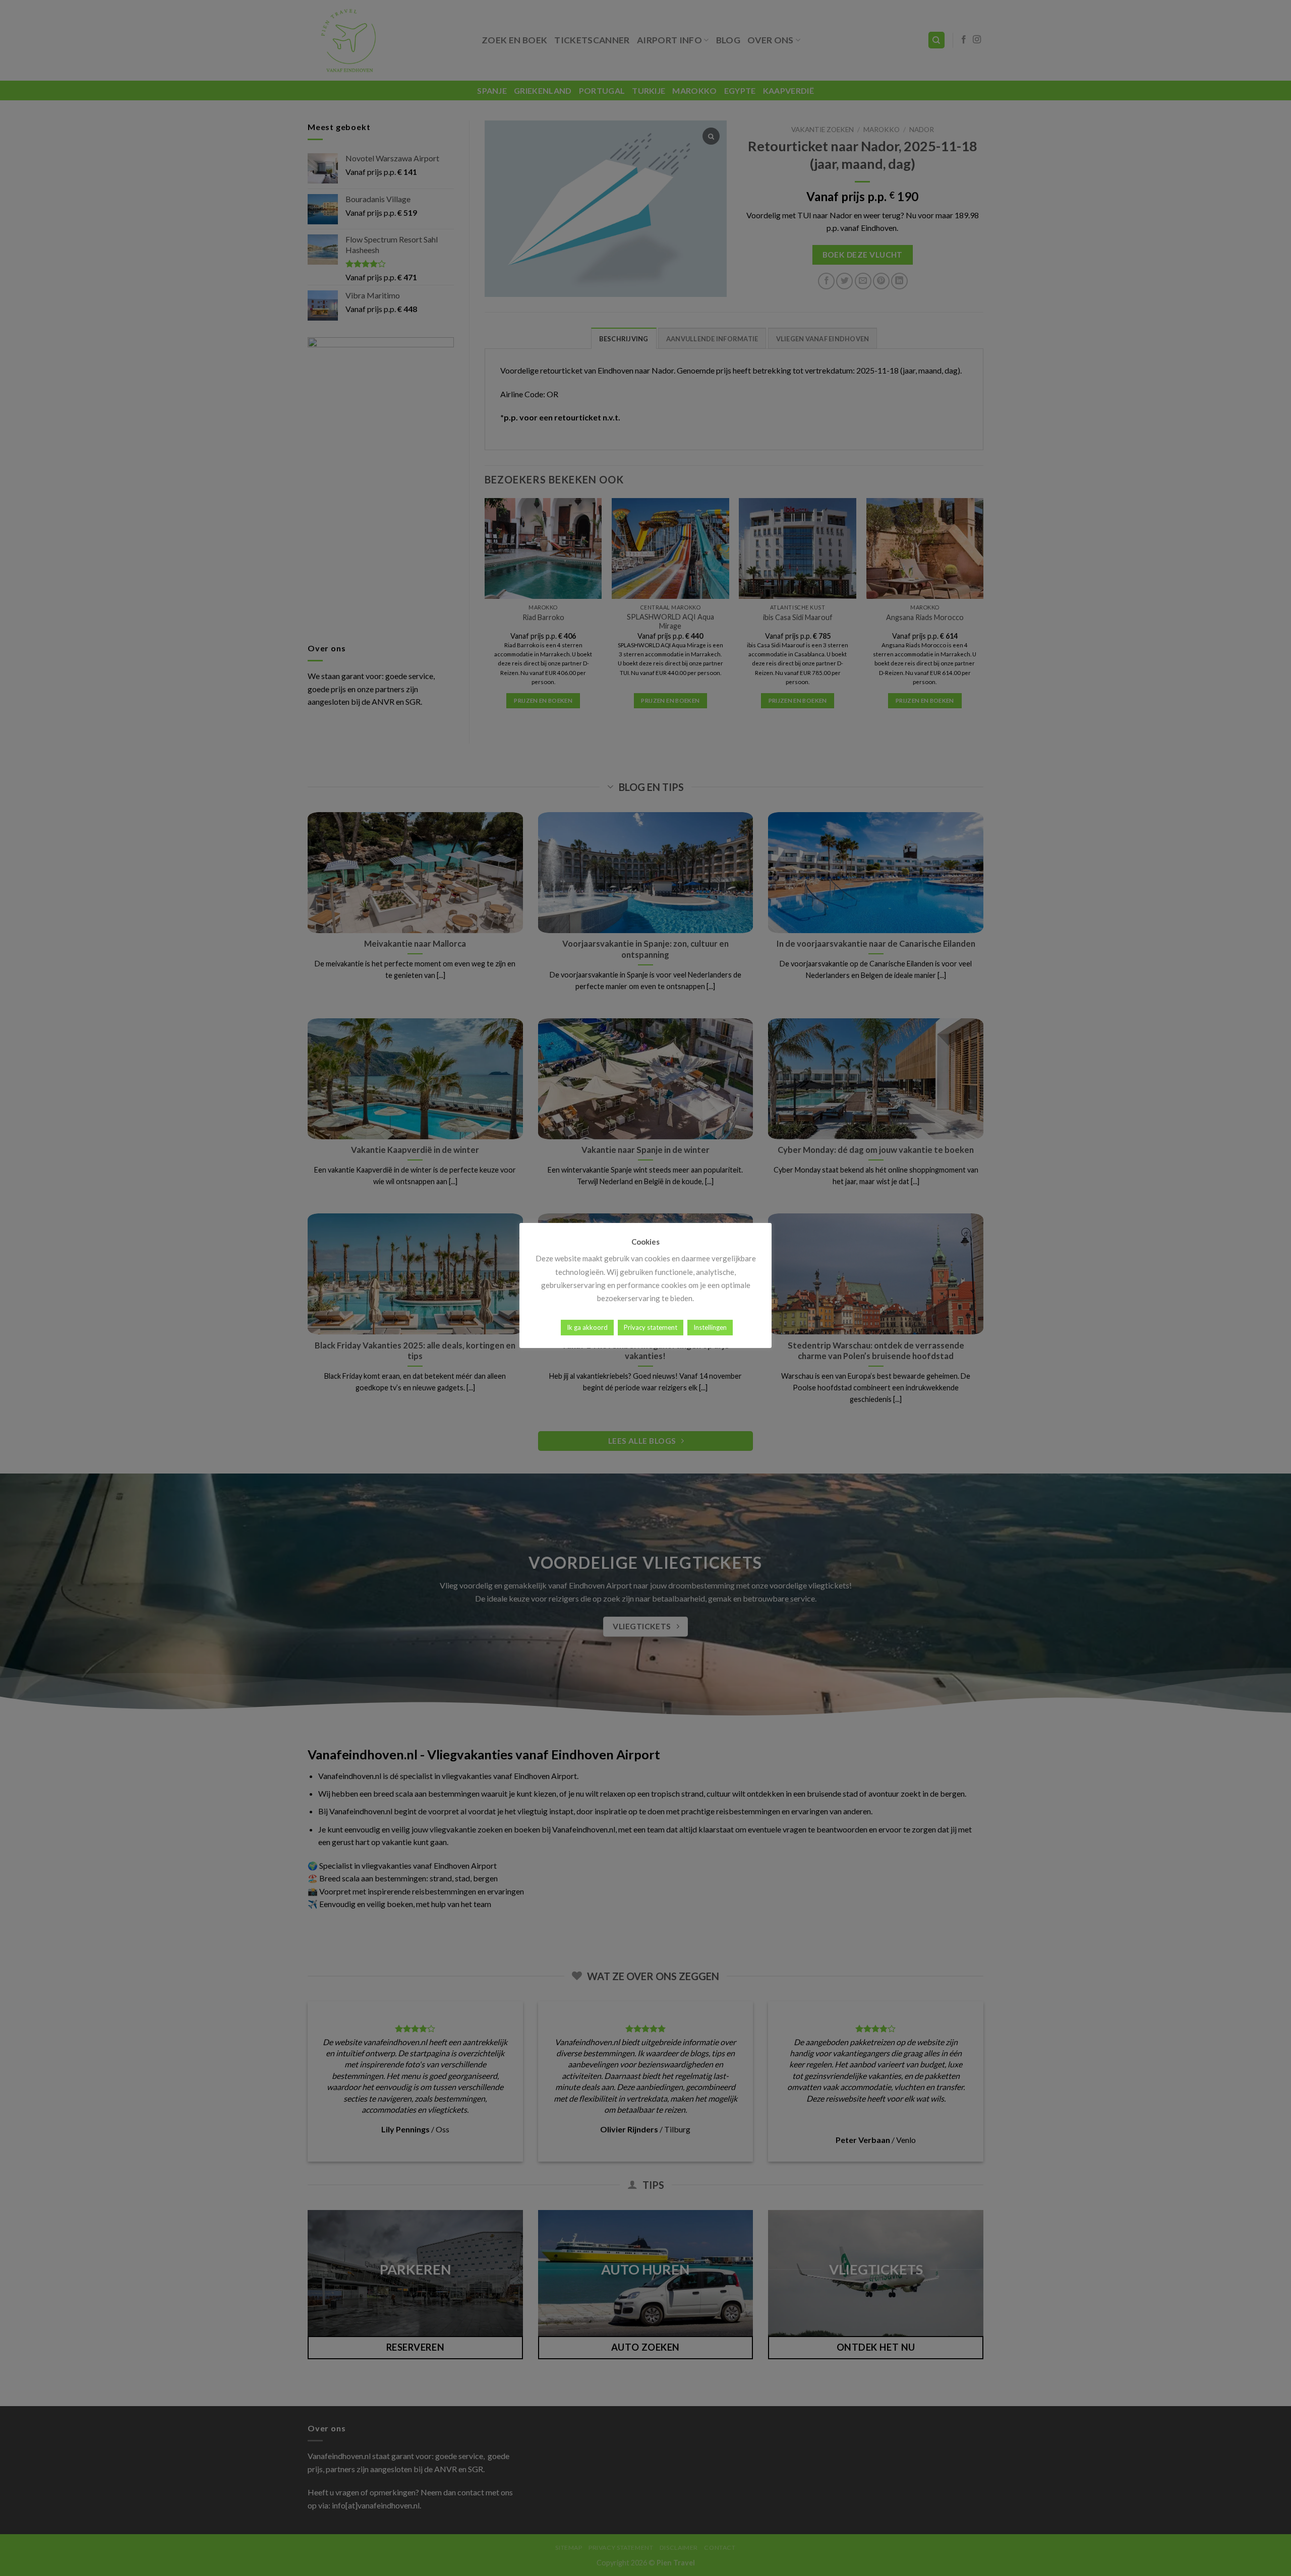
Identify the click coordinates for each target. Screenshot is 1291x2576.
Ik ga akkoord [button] (587, 1327)
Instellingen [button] (710, 1327)
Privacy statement (651, 1327)
